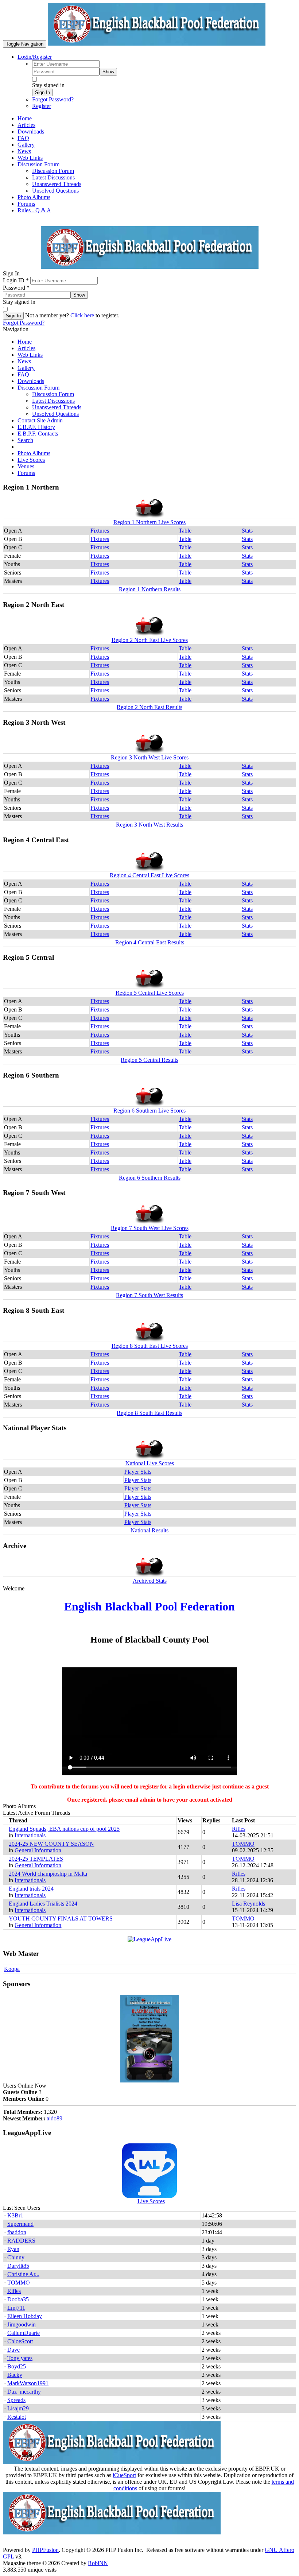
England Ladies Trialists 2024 (43, 1904)
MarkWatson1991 (28, 2383)
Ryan (13, 2249)
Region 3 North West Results (149, 825)
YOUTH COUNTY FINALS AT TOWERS (61, 1919)
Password (16, 288)
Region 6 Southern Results (150, 1178)
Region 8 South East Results (149, 1413)
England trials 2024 (31, 1889)
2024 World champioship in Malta (48, 1874)
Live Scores (31, 460)
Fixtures (100, 531)
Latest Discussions (53, 401)
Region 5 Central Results (149, 1060)
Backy (15, 2375)
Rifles (239, 1829)
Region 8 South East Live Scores (150, 1346)
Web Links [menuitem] (30, 158)
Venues (26, 466)
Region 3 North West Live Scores (150, 757)
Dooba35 (18, 2299)
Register (42, 106)
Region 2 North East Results (149, 707)
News (24, 361)
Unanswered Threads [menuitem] (57, 184)
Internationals (30, 1835)
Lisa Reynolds (248, 1904)
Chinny (16, 2257)
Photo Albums (34, 453)
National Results (149, 1530)
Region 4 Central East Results (150, 942)
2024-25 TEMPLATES (36, 1859)
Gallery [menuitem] (26, 145)
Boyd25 (17, 2366)
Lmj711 (16, 2308)
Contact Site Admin (40, 420)
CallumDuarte (24, 2333)
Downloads (31, 381)
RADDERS (21, 2241)
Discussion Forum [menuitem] (53, 171)
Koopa (12, 1969)
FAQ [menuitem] (23, 138)
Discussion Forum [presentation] (38, 164)
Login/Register (35, 57)
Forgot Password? (53, 99)
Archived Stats (150, 1581)
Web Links (30, 355)
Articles (26, 348)
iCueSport (124, 2475)
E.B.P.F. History (36, 427)
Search (25, 440)
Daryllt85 (18, 2266)
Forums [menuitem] (26, 204)
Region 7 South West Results (149, 1295)
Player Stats (138, 1472)
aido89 (55, 2118)
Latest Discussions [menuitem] (53, 177)
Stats (247, 531)
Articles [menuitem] (26, 125)
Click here (82, 315)
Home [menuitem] (25, 118)
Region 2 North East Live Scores (150, 640)
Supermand (20, 2224)
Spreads (16, 2400)
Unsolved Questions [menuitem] (55, 191)
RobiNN (98, 2563)
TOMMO (243, 1844)
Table (185, 531)
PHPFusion (45, 2550)
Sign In (42, 92)
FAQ (23, 374)
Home (25, 342)
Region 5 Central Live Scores (150, 993)
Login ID (16, 280)
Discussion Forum (38, 388)
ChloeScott (20, 2341)
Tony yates (20, 2358)
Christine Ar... (23, 2274)
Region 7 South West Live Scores (150, 1228)
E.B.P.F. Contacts (38, 434)
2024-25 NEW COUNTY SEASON (51, 1844)
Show (108, 72)
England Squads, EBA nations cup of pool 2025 (64, 1829)
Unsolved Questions (55, 414)
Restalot (17, 2417)
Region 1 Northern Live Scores (149, 522)
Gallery (26, 368)
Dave (13, 2350)
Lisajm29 (18, 2408)
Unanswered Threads (57, 407)
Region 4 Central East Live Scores (149, 875)
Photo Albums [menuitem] (34, 197)
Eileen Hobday (25, 2316)
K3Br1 (15, 2215)
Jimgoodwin (22, 2324)
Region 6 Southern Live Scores (149, 1111)
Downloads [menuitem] (31, 131)
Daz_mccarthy (24, 2392)
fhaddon (17, 2232)
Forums (26, 473)
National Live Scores (150, 1463)
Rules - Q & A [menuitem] (34, 210)
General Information (38, 1850)
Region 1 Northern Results (150, 589)
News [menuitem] (24, 151)
